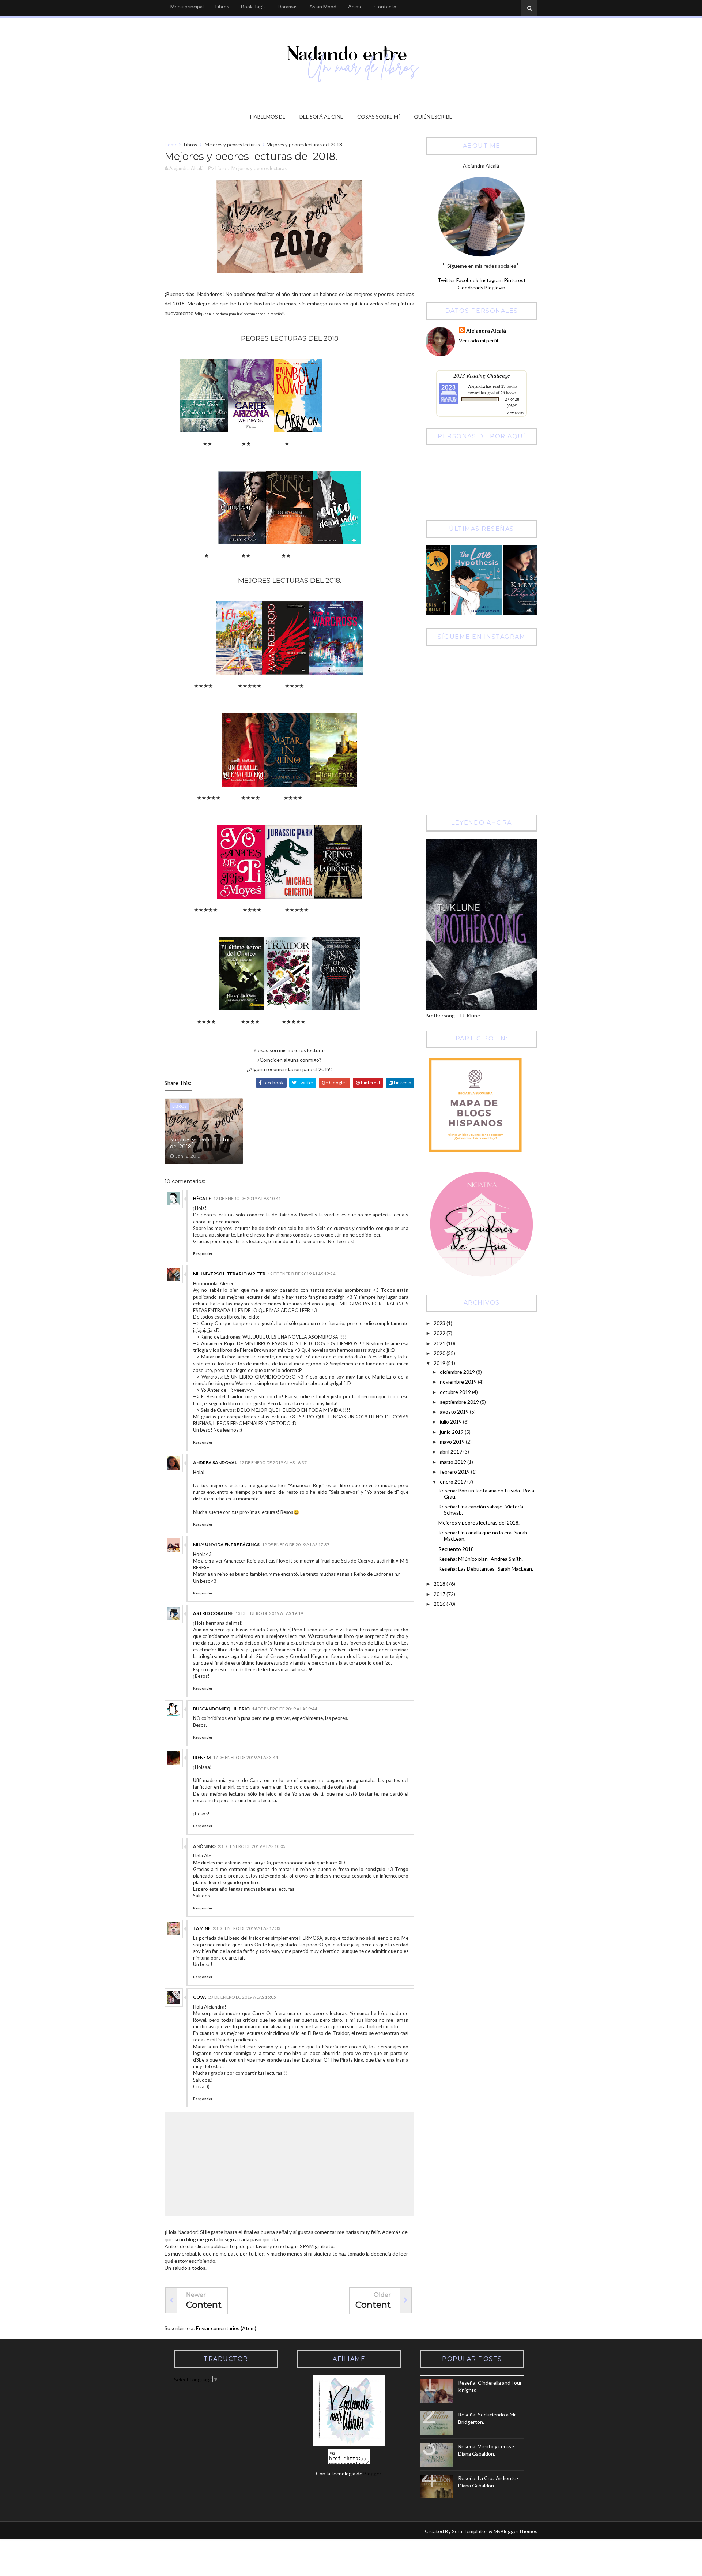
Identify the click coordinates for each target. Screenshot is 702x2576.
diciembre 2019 (458, 1372)
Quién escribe (433, 117)
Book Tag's (253, 6)
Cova (200, 1997)
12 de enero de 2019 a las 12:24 (301, 1274)
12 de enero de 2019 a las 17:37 (296, 1544)
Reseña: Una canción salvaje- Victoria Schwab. (481, 1510)
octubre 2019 (456, 1392)
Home (171, 145)
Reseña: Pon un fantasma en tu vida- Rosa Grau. (486, 1493)
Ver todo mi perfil (478, 340)
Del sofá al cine (321, 117)
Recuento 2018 (456, 1549)
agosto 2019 (455, 1412)
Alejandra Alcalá (486, 331)
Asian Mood (323, 6)
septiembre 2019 (460, 1402)
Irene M (202, 1757)
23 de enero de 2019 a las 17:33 (247, 1928)
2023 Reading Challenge (482, 375)
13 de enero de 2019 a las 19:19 (269, 1613)
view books (515, 413)
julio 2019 (451, 1422)
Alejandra (476, 386)
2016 (440, 1604)
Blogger (372, 2473)
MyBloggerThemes (516, 2531)
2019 (440, 1363)
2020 (440, 1353)
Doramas (288, 6)
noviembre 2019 (459, 1382)
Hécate (202, 1198)
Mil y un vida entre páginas (226, 1544)
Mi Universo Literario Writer (229, 1274)
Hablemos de (268, 117)
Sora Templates (470, 2531)
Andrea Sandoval (215, 1463)
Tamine (202, 1928)
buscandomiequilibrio (221, 1709)
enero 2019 (454, 1482)
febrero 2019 (455, 1472)
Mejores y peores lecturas (232, 145)
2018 (440, 1584)
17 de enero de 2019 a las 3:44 (245, 1757)
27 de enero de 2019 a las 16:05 (242, 1997)
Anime (355, 6)
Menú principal (187, 6)
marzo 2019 (454, 1462)
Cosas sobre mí (379, 117)
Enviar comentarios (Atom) (226, 2328)
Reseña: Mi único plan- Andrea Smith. (481, 1559)
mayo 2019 (453, 1442)
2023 (440, 1323)
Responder (203, 1253)
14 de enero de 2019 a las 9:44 (284, 1709)
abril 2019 (452, 1452)
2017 (440, 1594)
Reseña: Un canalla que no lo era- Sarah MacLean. (483, 1536)
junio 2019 (452, 1432)
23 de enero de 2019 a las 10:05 (252, 1846)
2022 (440, 1333)
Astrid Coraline (213, 1613)
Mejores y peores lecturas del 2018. (203, 1143)
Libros (222, 6)
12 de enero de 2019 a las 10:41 (247, 1198)
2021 (440, 1343)
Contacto (385, 6)
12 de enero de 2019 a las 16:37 (273, 1463)
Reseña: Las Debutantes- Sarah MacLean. (486, 1569)
